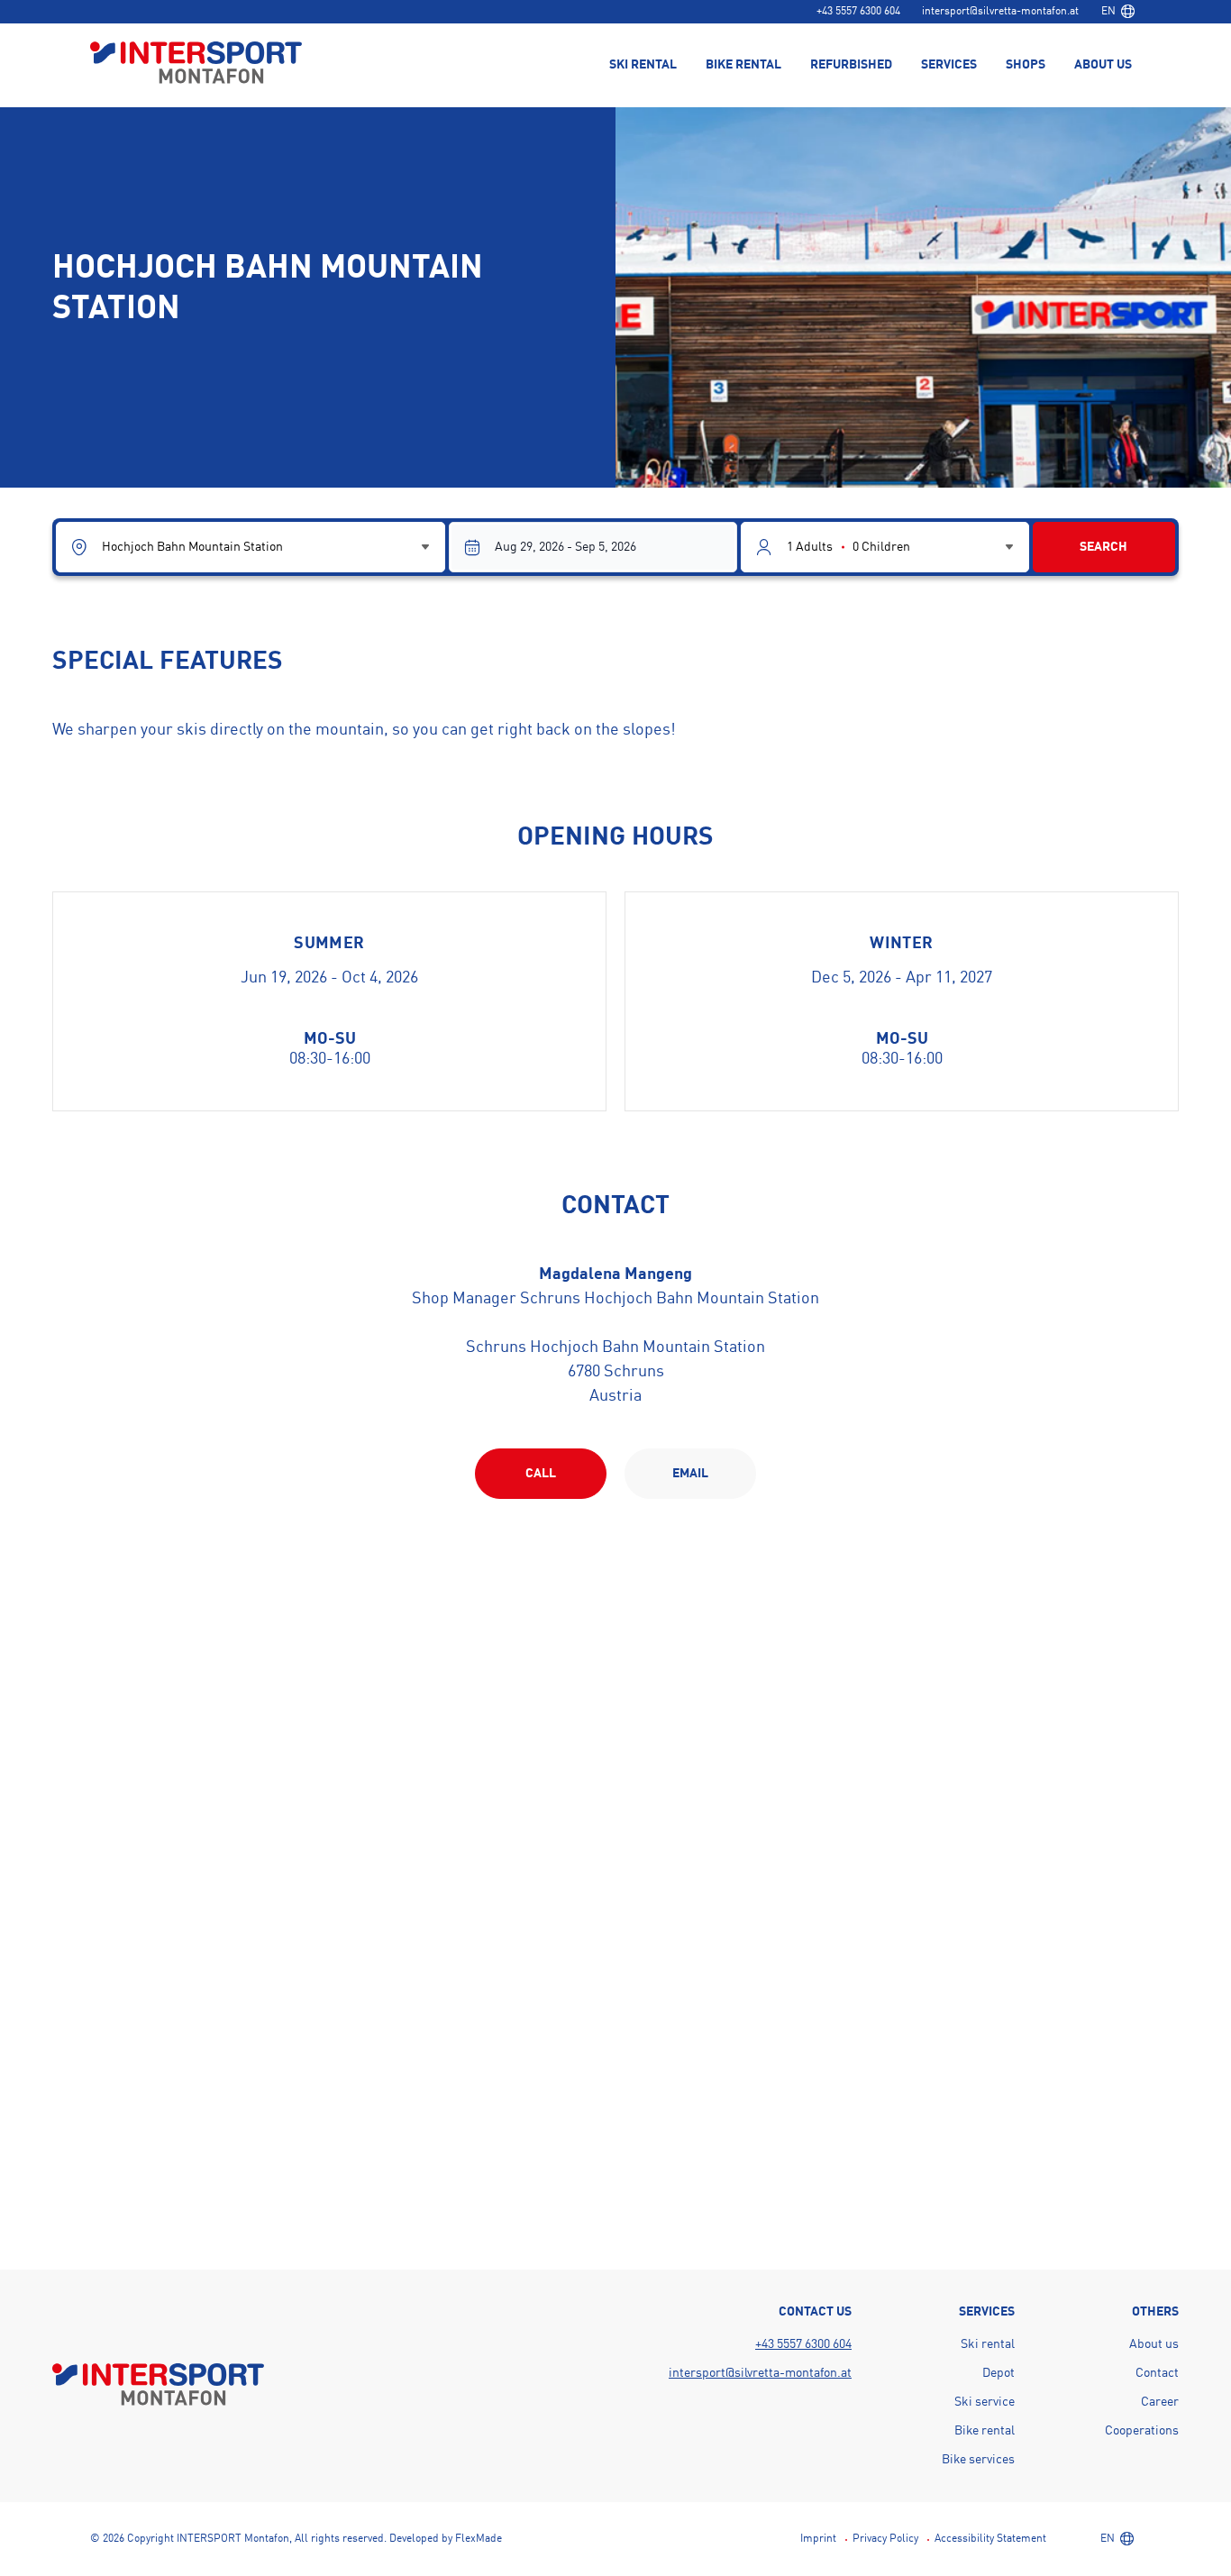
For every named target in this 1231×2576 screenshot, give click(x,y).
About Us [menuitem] (1103, 65)
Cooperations (1142, 2431)
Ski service (985, 2402)
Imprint (818, 2539)
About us (1154, 2344)
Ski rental (988, 2344)
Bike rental (985, 2431)
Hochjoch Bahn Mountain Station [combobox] (192, 547)
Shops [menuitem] (1026, 65)
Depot (998, 2373)
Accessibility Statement (990, 2539)
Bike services (978, 2460)
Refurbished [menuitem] (851, 65)
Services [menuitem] (949, 65)
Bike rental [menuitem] (743, 65)
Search (1103, 547)
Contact (1157, 2373)
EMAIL (690, 1474)
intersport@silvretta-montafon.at (1000, 12)
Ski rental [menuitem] (643, 65)
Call (541, 1474)
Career (1160, 2402)
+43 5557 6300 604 (858, 12)
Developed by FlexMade (446, 2539)
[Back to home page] (196, 64)
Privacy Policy (885, 2539)
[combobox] (1117, 12)
